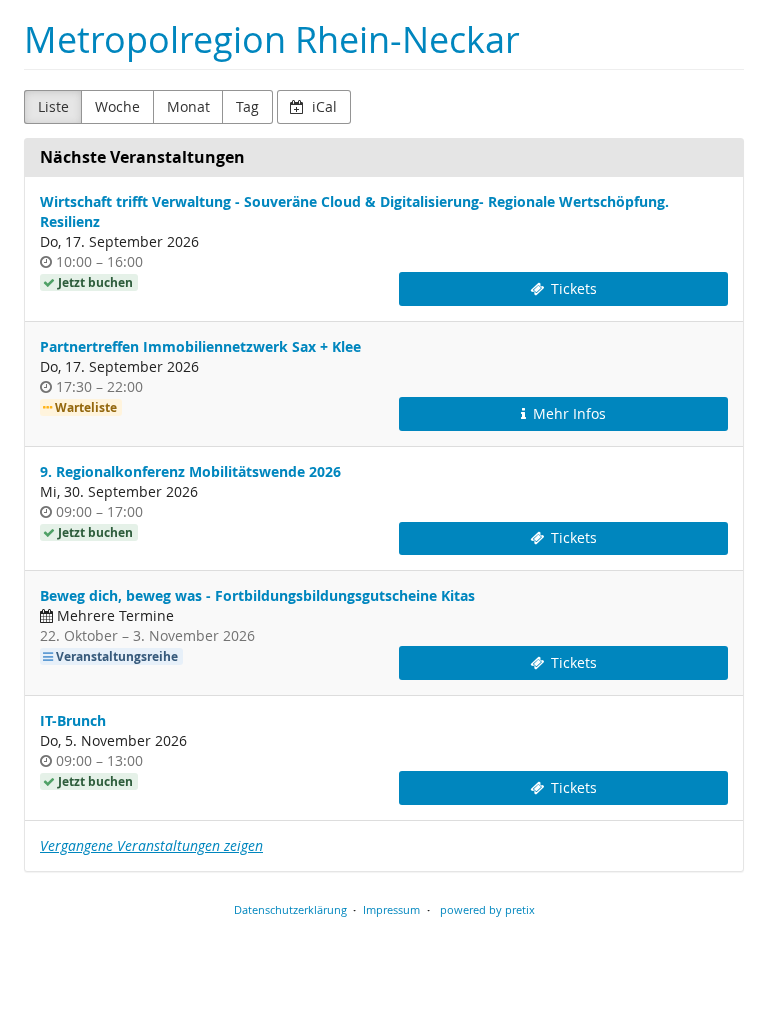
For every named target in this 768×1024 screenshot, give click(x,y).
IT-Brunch (73, 720)
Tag (247, 106)
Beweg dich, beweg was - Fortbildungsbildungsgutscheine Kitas (257, 595)
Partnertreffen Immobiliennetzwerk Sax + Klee (200, 346)
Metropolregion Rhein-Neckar (272, 39)
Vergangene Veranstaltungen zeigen (151, 845)
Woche (117, 106)
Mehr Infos (567, 413)
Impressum (391, 909)
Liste (53, 106)
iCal (322, 106)
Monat (188, 106)
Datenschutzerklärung (290, 909)
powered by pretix (487, 909)
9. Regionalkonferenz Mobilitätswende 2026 (190, 471)
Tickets (572, 288)
